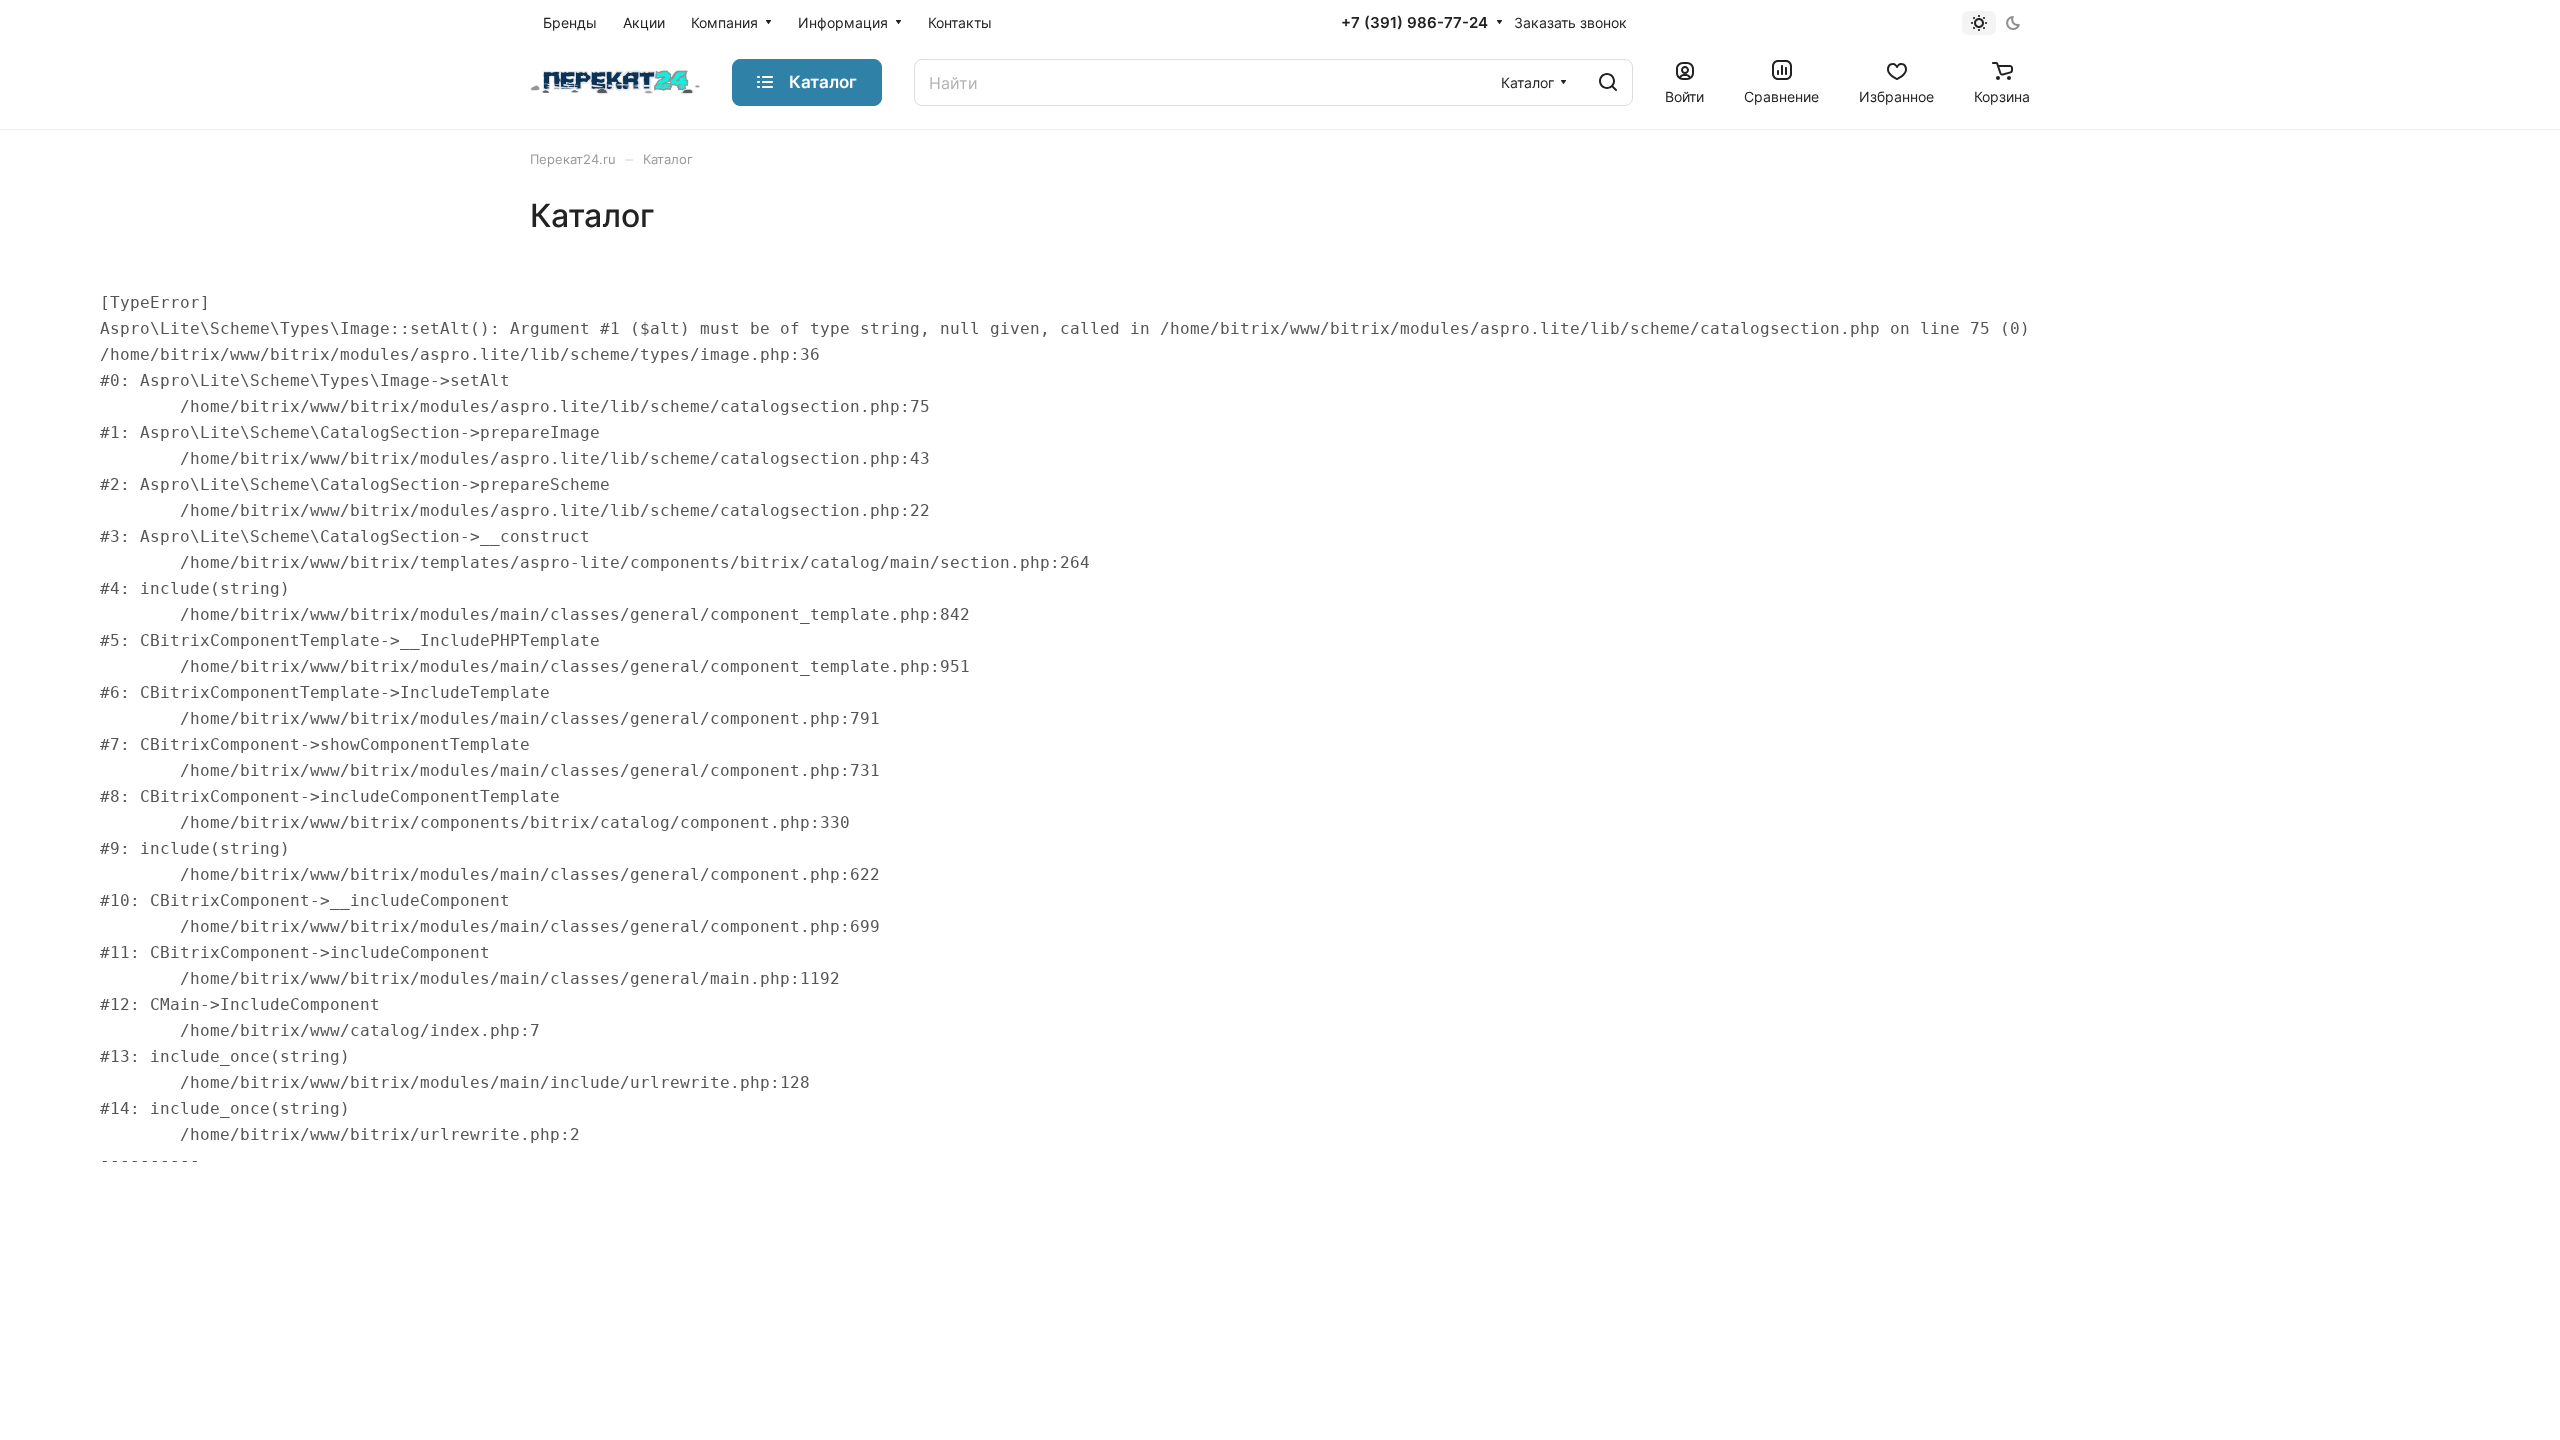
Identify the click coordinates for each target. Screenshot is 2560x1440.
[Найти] (1608, 82)
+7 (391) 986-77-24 (1414, 23)
